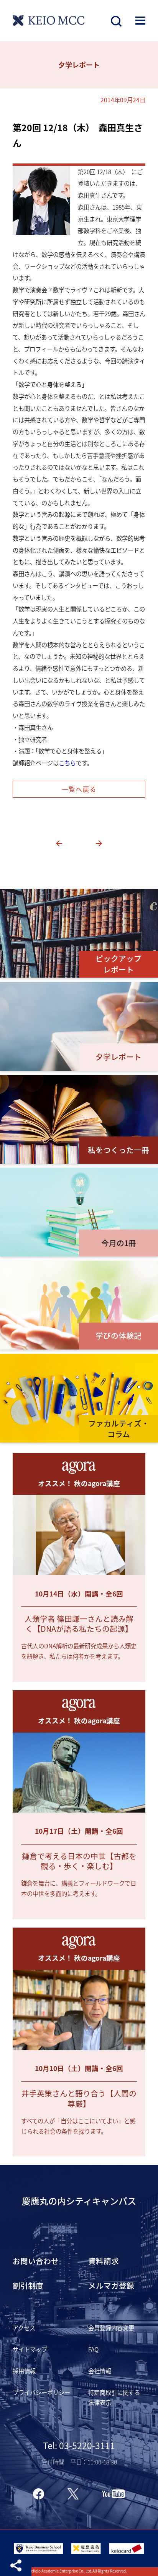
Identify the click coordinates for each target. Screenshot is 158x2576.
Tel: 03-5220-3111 (79, 2445)
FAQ (93, 2349)
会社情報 (100, 2371)
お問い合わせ (36, 2261)
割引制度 (28, 2285)
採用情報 (24, 2371)
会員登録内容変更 (111, 2328)
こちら (67, 763)
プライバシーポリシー (41, 2392)
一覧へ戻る (79, 789)
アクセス (24, 2328)
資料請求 (104, 2261)
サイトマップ (30, 2349)
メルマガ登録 (111, 2285)
